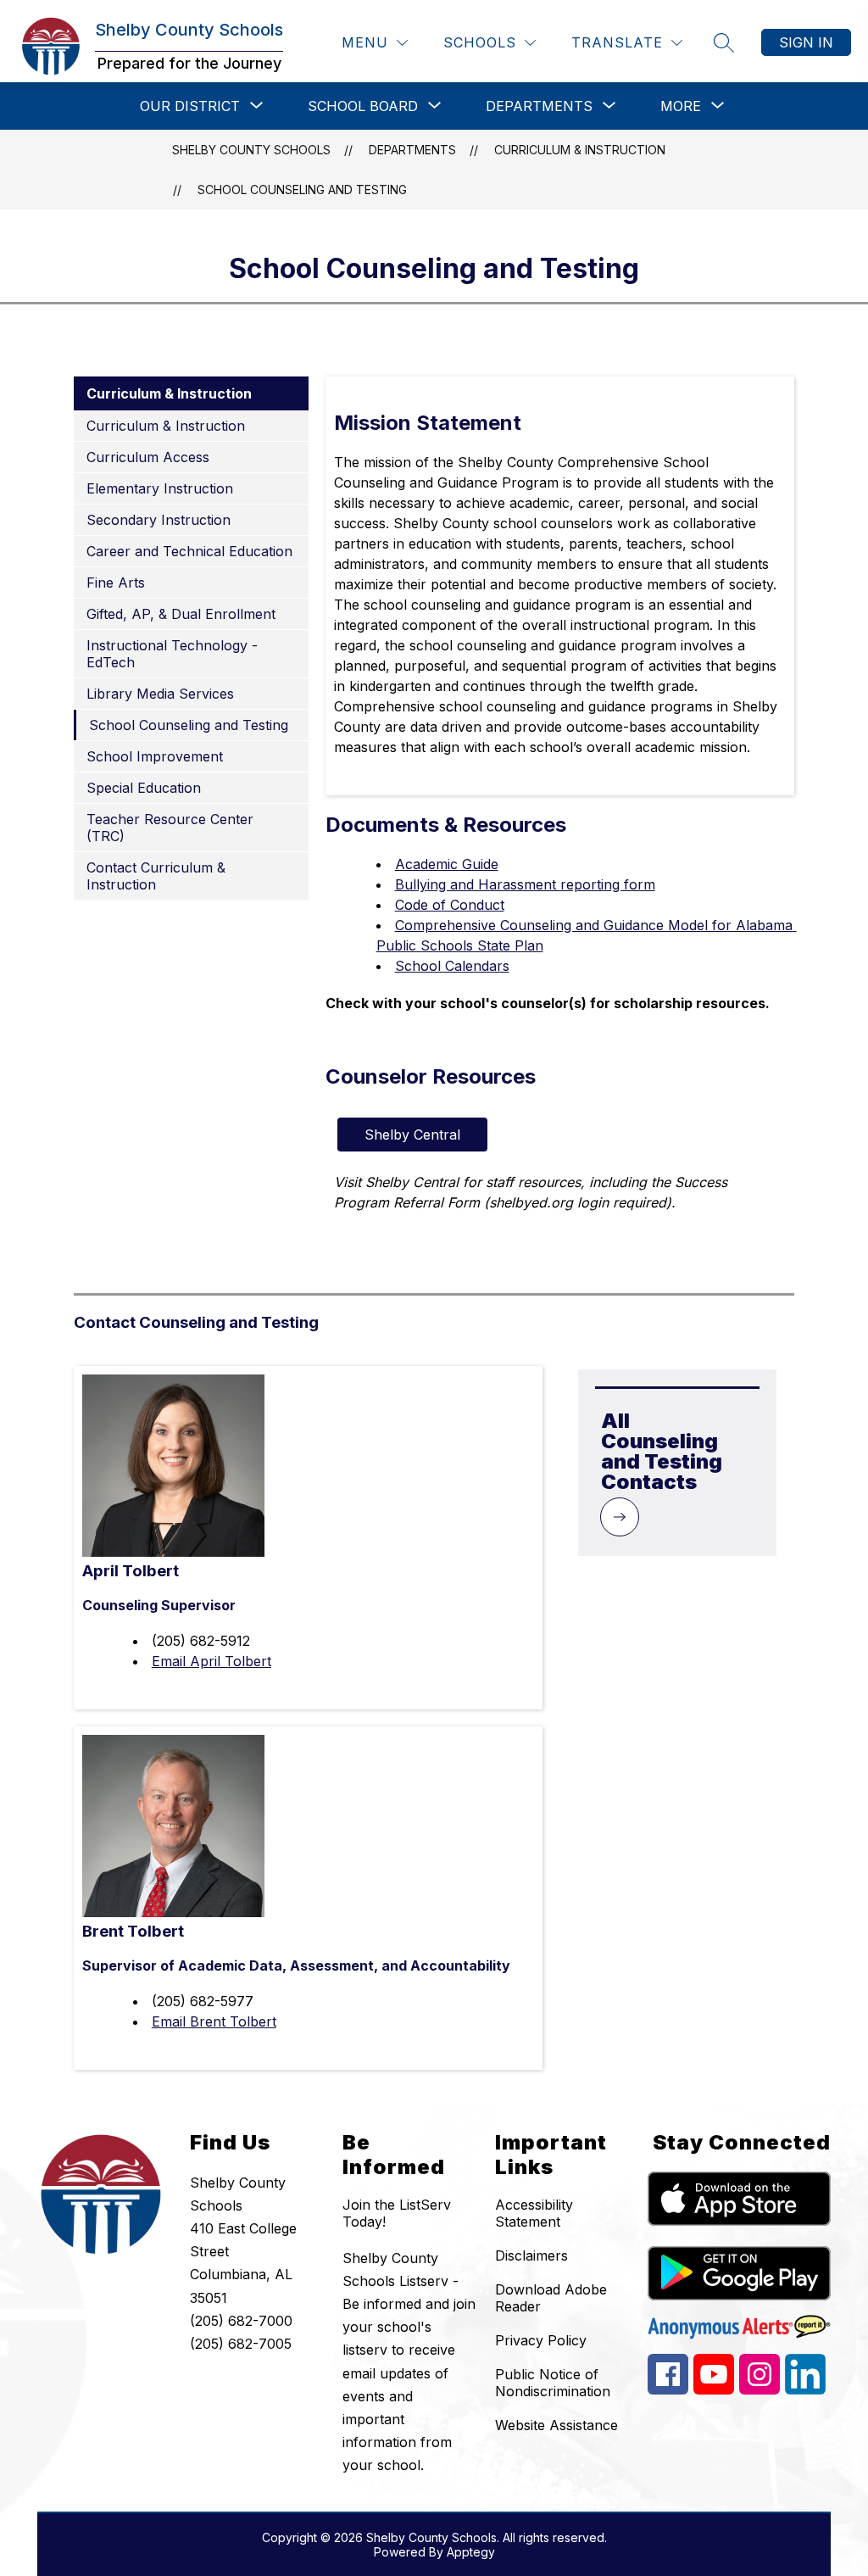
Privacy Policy (541, 2340)
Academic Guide (447, 864)
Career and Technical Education (189, 551)
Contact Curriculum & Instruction (156, 876)
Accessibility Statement (534, 2213)
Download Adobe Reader (551, 2298)
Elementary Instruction (160, 488)
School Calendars (452, 966)
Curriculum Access (148, 457)
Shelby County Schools (251, 150)
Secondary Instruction (159, 520)
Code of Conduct (450, 905)
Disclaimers (531, 2255)
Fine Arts (116, 583)
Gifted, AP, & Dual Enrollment (181, 614)
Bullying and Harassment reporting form (525, 884)
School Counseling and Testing (302, 190)
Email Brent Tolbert (214, 2021)
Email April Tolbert (211, 1661)
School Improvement (155, 756)
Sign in (806, 42)
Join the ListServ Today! (397, 2213)
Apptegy (471, 2552)
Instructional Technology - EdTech (172, 654)
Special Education (144, 788)
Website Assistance (556, 2425)
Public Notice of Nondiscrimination (553, 2383)
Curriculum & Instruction (580, 150)
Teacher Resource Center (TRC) (170, 828)
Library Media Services (160, 694)
